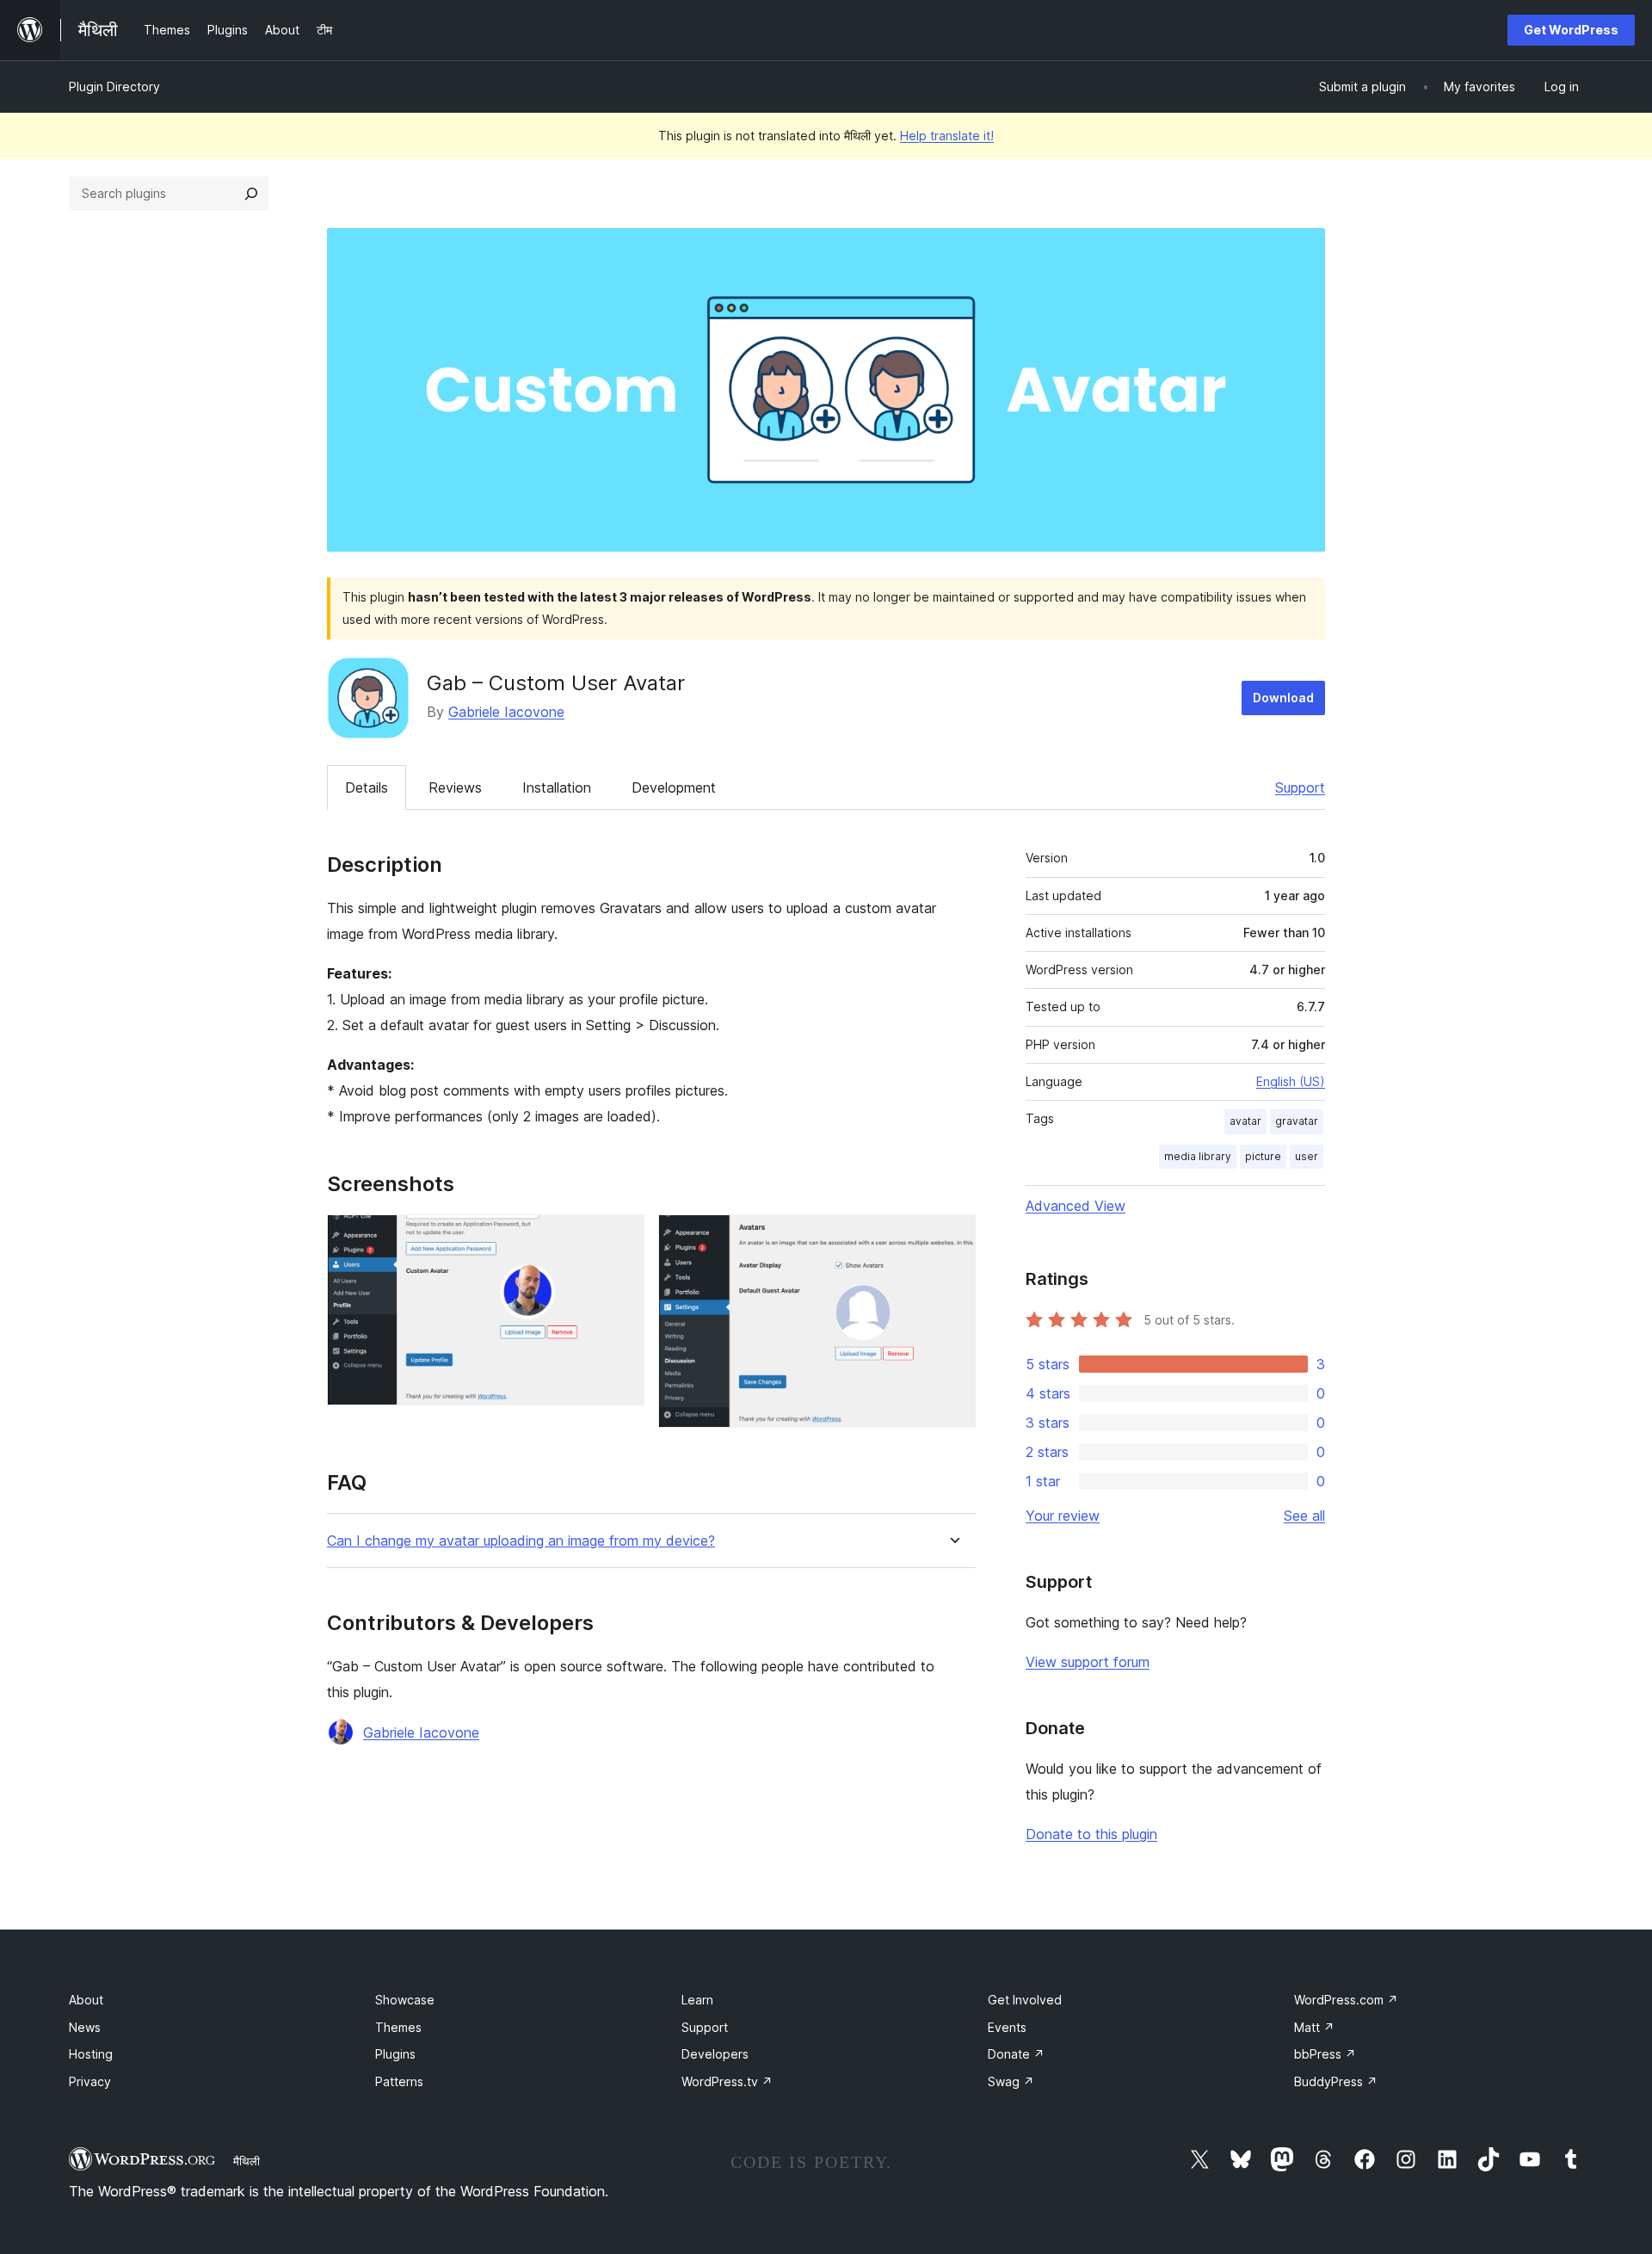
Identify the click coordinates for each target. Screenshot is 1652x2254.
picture (1263, 1156)
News (85, 2027)
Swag (1011, 2081)
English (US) (1291, 1081)
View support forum (1088, 1662)
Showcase (405, 2000)
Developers (715, 2054)
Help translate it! (947, 136)
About (86, 2000)
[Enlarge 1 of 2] (621, 1238)
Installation (557, 787)
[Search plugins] (251, 194)
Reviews (455, 787)
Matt (1314, 2027)
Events (1007, 2027)
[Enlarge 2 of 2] (952, 1238)
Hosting (91, 2054)
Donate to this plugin (1091, 1834)
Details (367, 787)
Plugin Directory (114, 86)
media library (1198, 1156)
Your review (1063, 1516)
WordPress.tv (727, 2081)
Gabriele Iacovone (506, 712)
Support (1300, 787)
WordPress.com (1346, 2000)
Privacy (90, 2081)
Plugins (395, 2054)
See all (1304, 1516)
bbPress (1325, 2054)
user (1307, 1156)
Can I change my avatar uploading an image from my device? (521, 1541)
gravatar (1297, 1121)
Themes (398, 2027)
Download (1283, 698)
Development (674, 787)
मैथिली (247, 2161)
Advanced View (1076, 1206)
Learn (697, 2000)
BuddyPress (1336, 2081)
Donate (1016, 2054)
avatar (1245, 1121)
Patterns (399, 2081)
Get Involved (1025, 2000)
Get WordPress (1571, 30)
